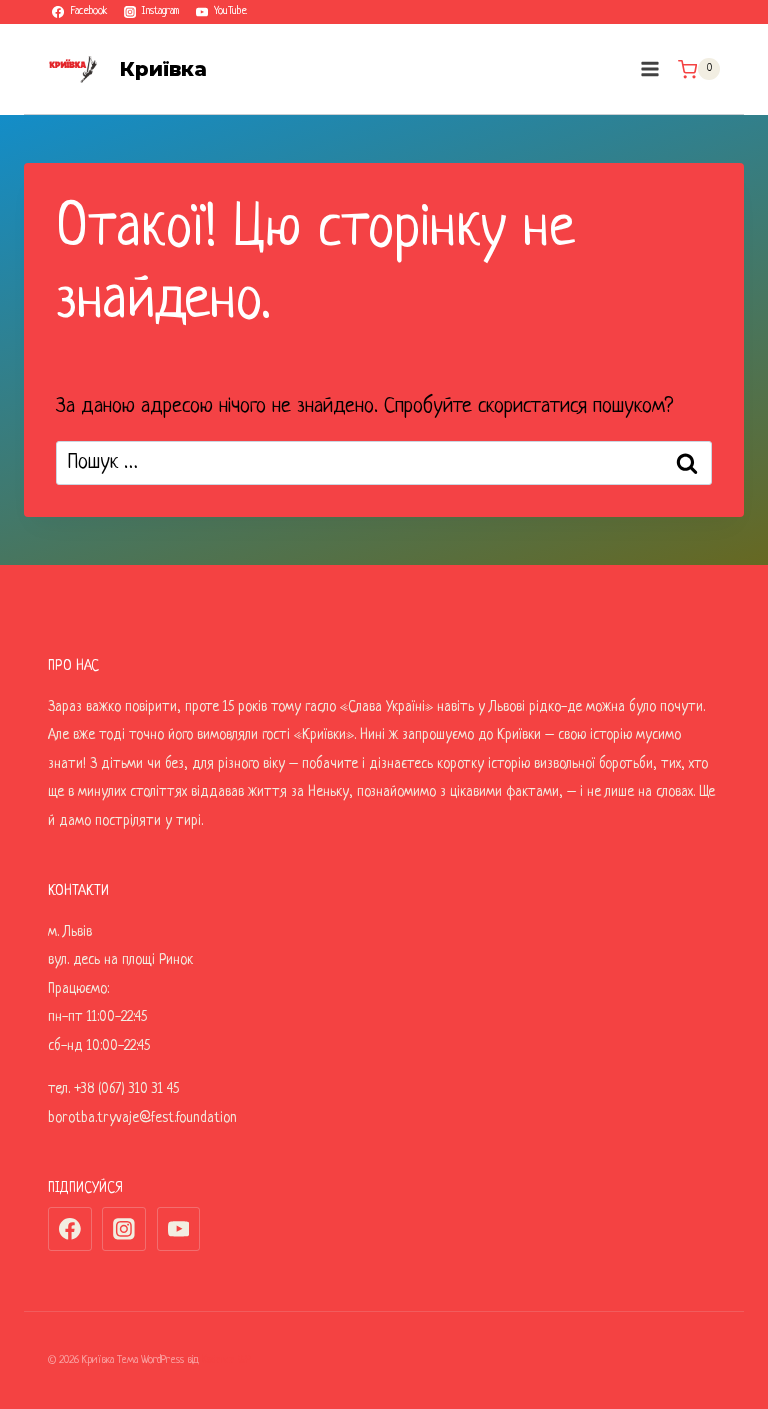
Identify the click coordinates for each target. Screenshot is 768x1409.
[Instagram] (124, 1229)
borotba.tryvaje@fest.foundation (142, 1118)
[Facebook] (70, 1229)
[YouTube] (179, 1229)
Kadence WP (226, 1360)
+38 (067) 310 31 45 (126, 1089)
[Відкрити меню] (649, 69)
